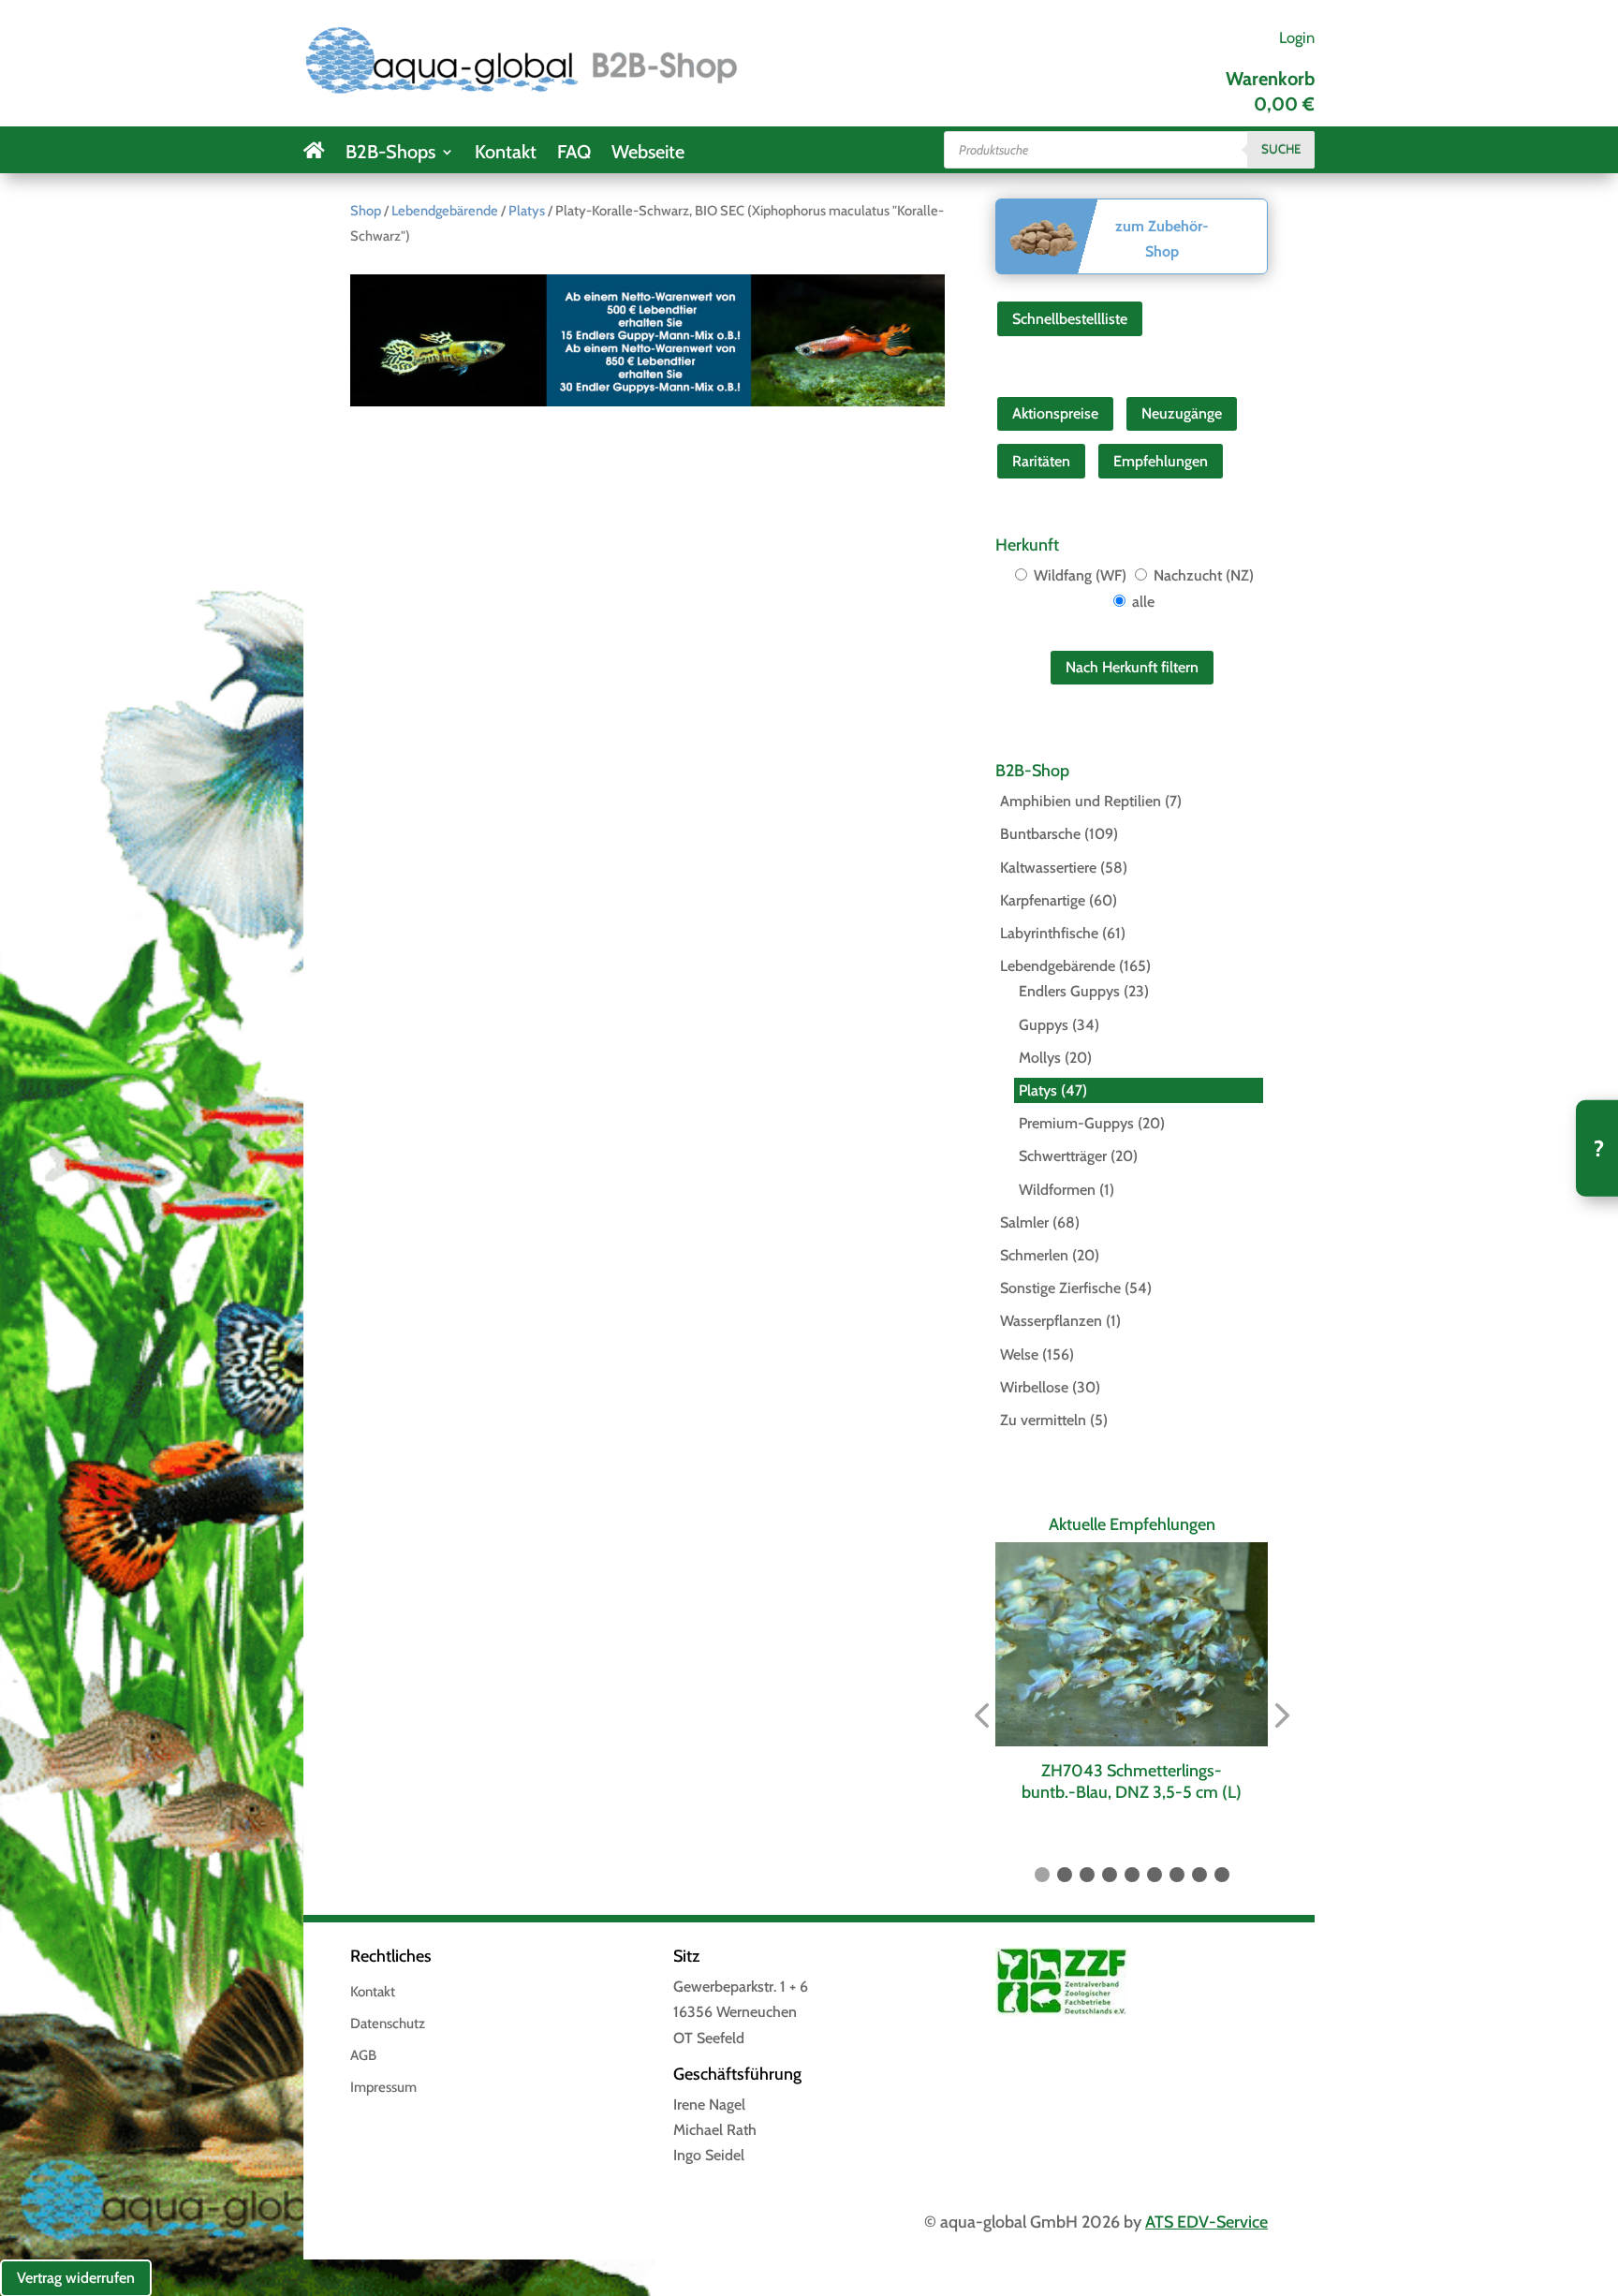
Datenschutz (388, 2024)
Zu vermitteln (1043, 1420)
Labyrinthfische (1049, 933)
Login (1297, 37)
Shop (366, 211)
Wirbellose (1034, 1387)
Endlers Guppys (1069, 991)
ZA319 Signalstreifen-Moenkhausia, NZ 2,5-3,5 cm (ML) (1133, 1781)
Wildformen (1057, 1190)
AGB (363, 2056)
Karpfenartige (1043, 900)
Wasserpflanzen (1051, 1321)
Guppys (1044, 1025)
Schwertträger (1063, 1156)
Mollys (1040, 1058)
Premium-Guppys (1076, 1123)
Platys (527, 211)
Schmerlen (1034, 1255)
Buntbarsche (1040, 834)
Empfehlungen (1161, 461)
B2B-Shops (390, 154)
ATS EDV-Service (1206, 2222)
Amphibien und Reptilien (1081, 801)
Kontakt (506, 154)
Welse (1019, 1354)
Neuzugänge (1182, 413)
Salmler (1024, 1222)
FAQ (574, 154)
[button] (981, 1716)
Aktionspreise (1055, 413)
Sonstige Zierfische (1060, 1288)
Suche (1281, 149)
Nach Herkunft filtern (1132, 667)
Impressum (383, 2088)
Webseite (648, 154)
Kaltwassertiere (1048, 868)
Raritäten (1041, 461)
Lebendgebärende (445, 211)
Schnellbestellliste (1070, 319)
